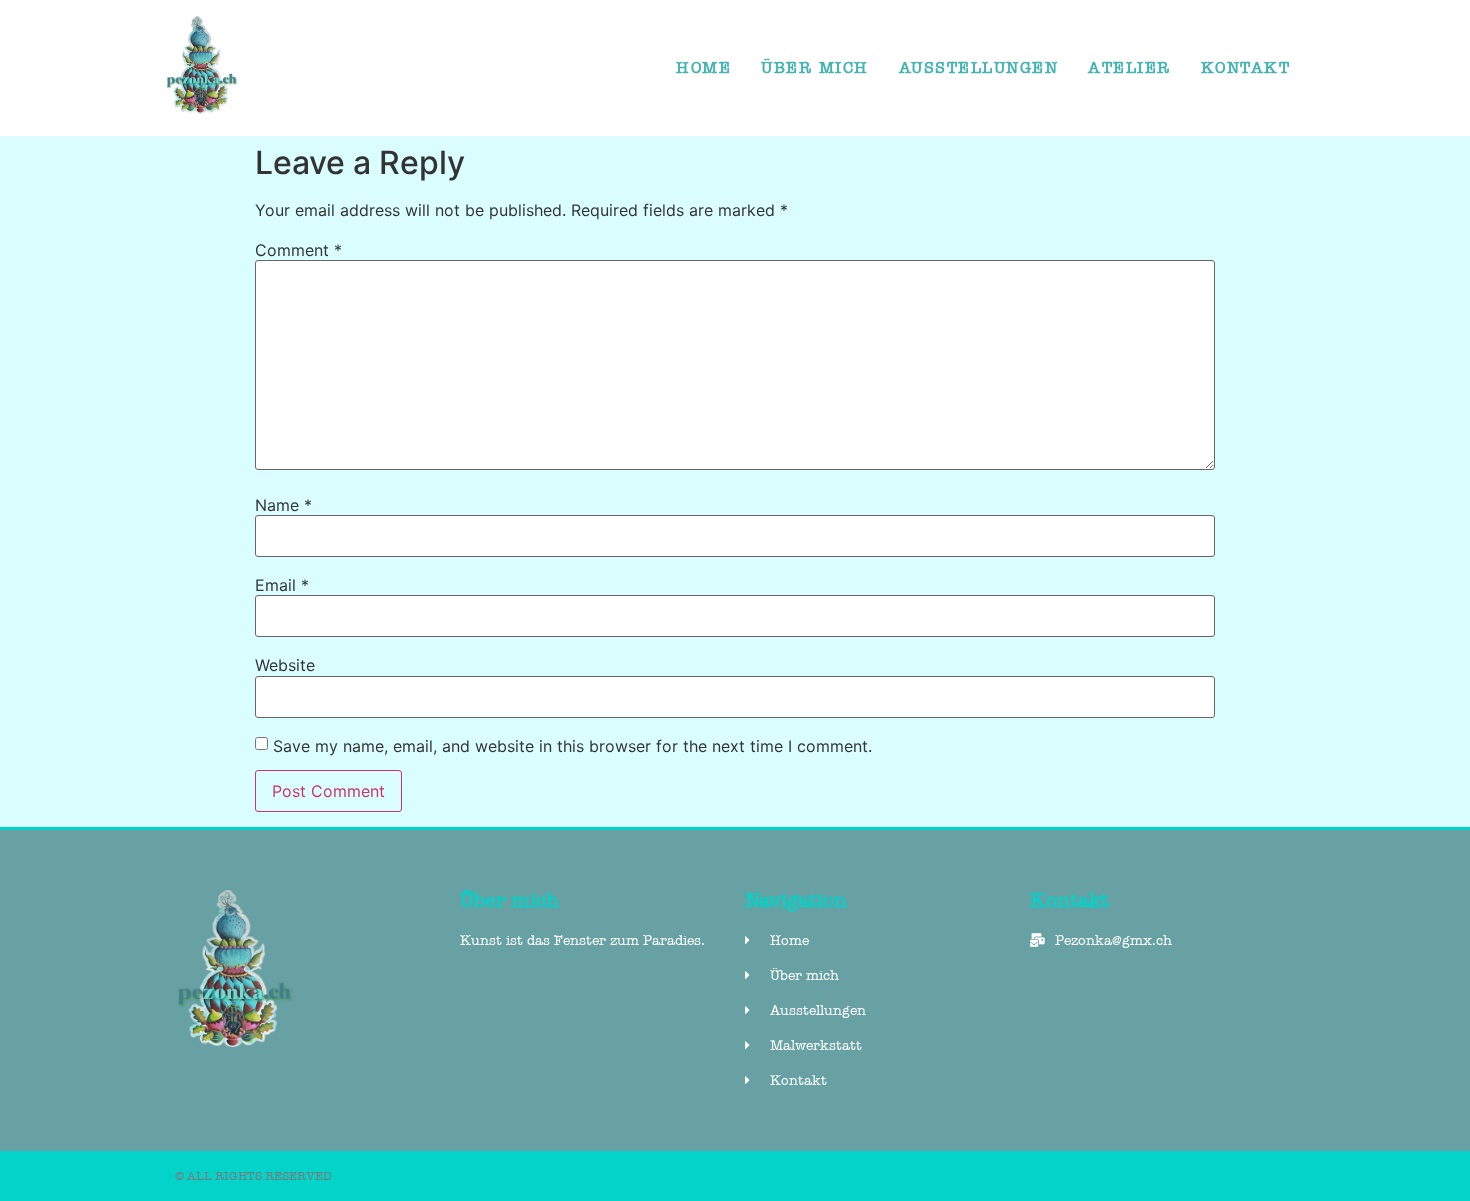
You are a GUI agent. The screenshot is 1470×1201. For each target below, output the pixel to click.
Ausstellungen (979, 67)
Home (703, 67)
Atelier (1129, 67)
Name (283, 505)
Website (285, 665)
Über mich (815, 67)
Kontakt (1246, 67)
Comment (298, 250)
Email (282, 585)
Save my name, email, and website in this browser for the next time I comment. (572, 746)
